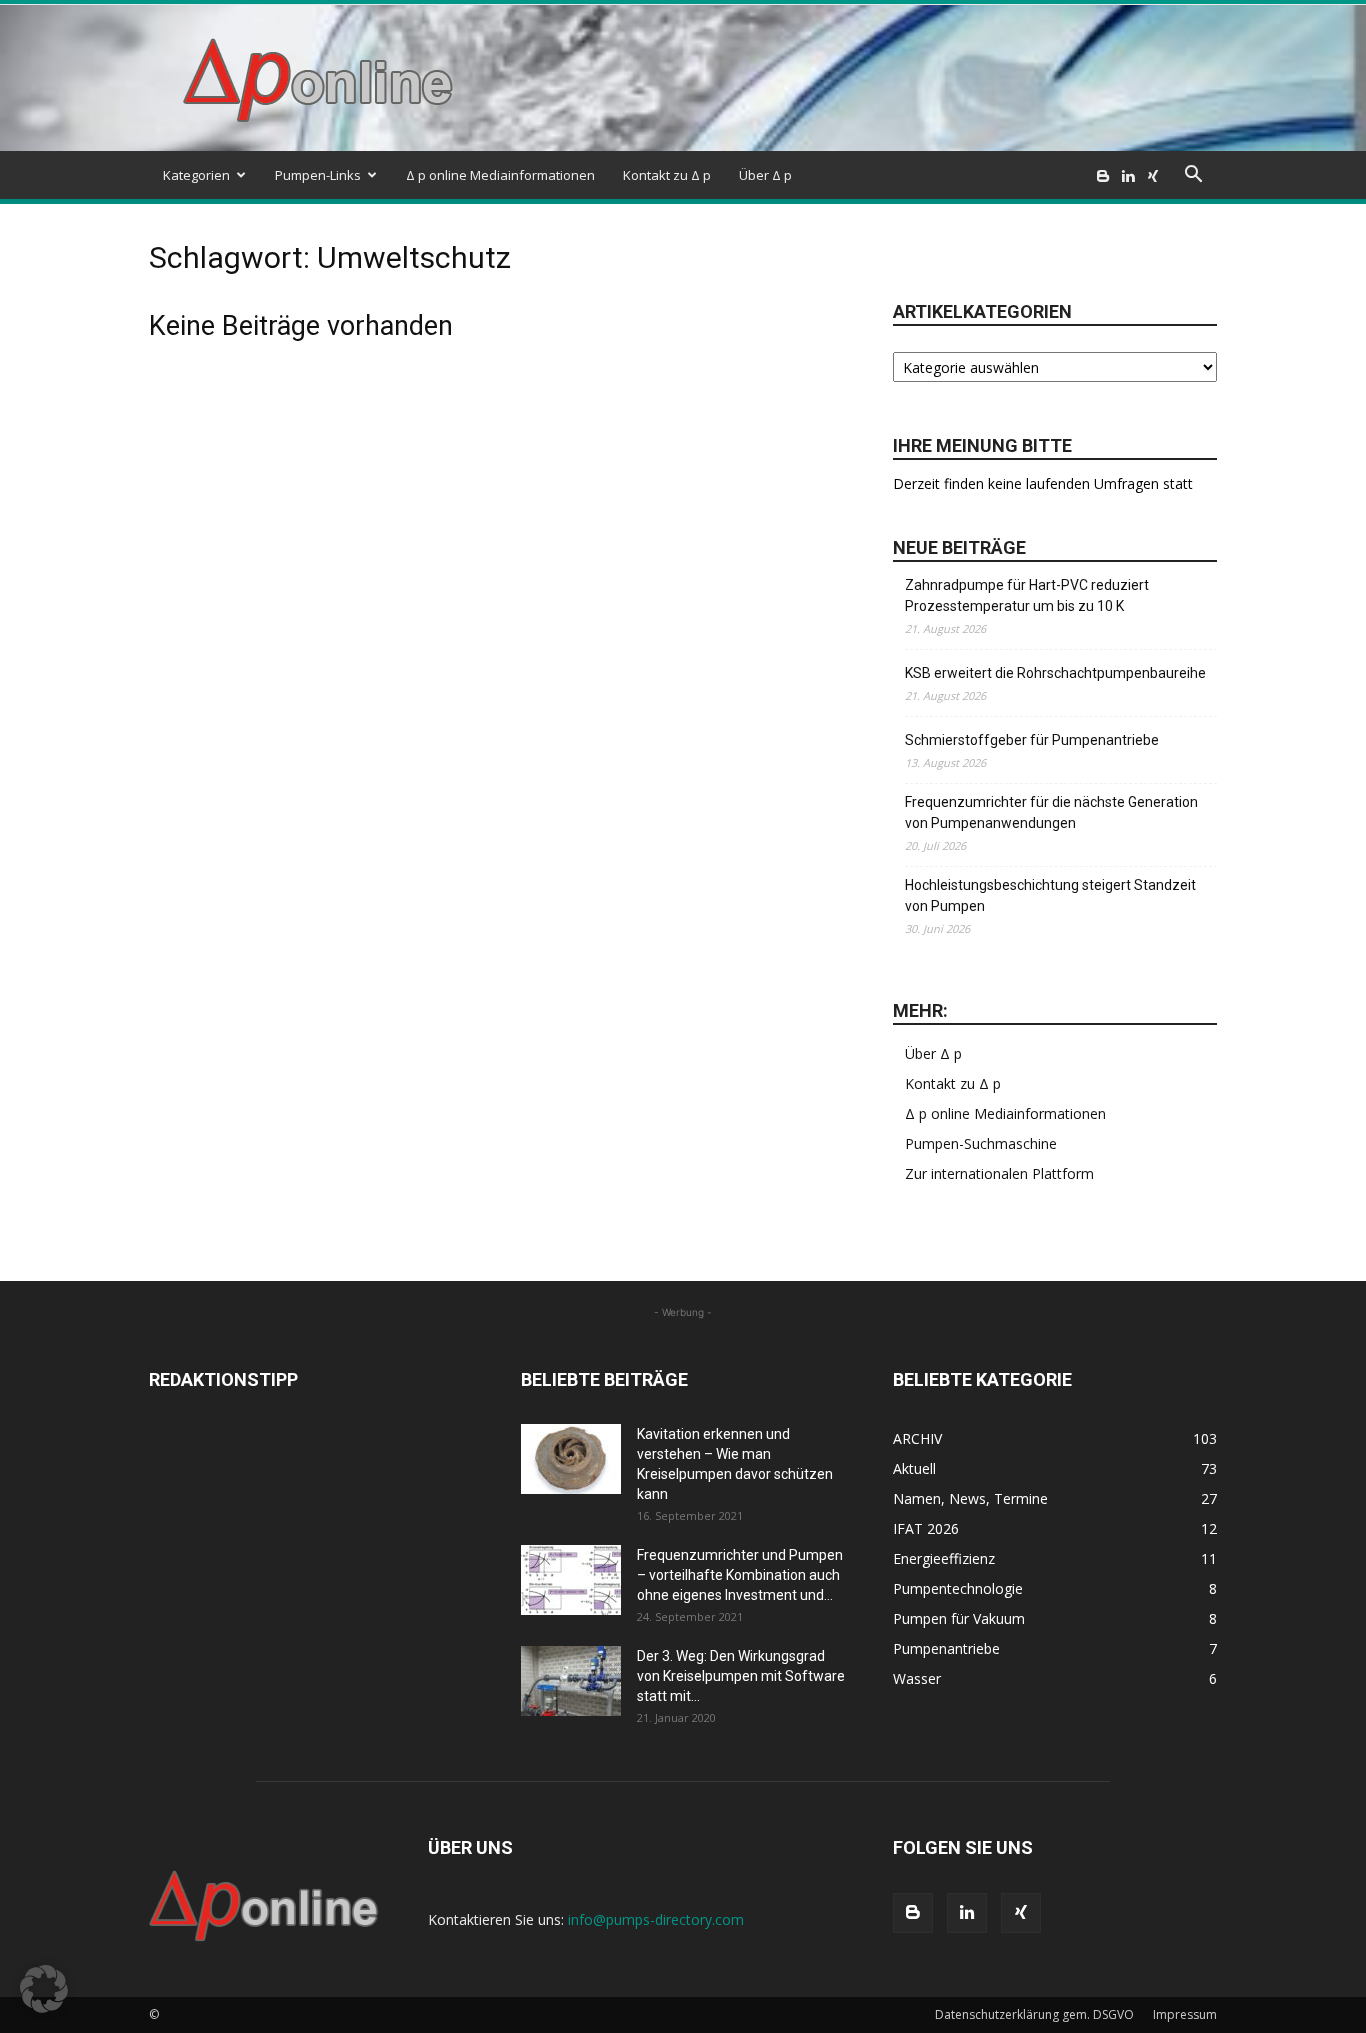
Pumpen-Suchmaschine (981, 1143)
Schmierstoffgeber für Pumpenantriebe (1032, 740)
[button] (1193, 176)
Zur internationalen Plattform (999, 1173)
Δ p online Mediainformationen (500, 175)
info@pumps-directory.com (656, 1919)
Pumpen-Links (318, 175)
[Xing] (1153, 175)
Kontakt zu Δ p (667, 175)
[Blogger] (1103, 175)
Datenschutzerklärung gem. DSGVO (1034, 2014)
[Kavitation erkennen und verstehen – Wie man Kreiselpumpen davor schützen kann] (571, 1459)
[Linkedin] (1128, 175)
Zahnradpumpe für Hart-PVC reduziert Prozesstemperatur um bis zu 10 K (1027, 595)
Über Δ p (765, 175)
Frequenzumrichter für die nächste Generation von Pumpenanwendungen (1051, 812)
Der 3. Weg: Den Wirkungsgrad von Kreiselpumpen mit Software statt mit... (741, 1676)
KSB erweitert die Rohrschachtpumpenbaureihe (1055, 673)
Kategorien (196, 175)
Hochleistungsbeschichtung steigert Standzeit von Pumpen (1050, 895)
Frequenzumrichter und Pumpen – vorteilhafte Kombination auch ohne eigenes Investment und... (740, 1575)
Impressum (1185, 2014)
